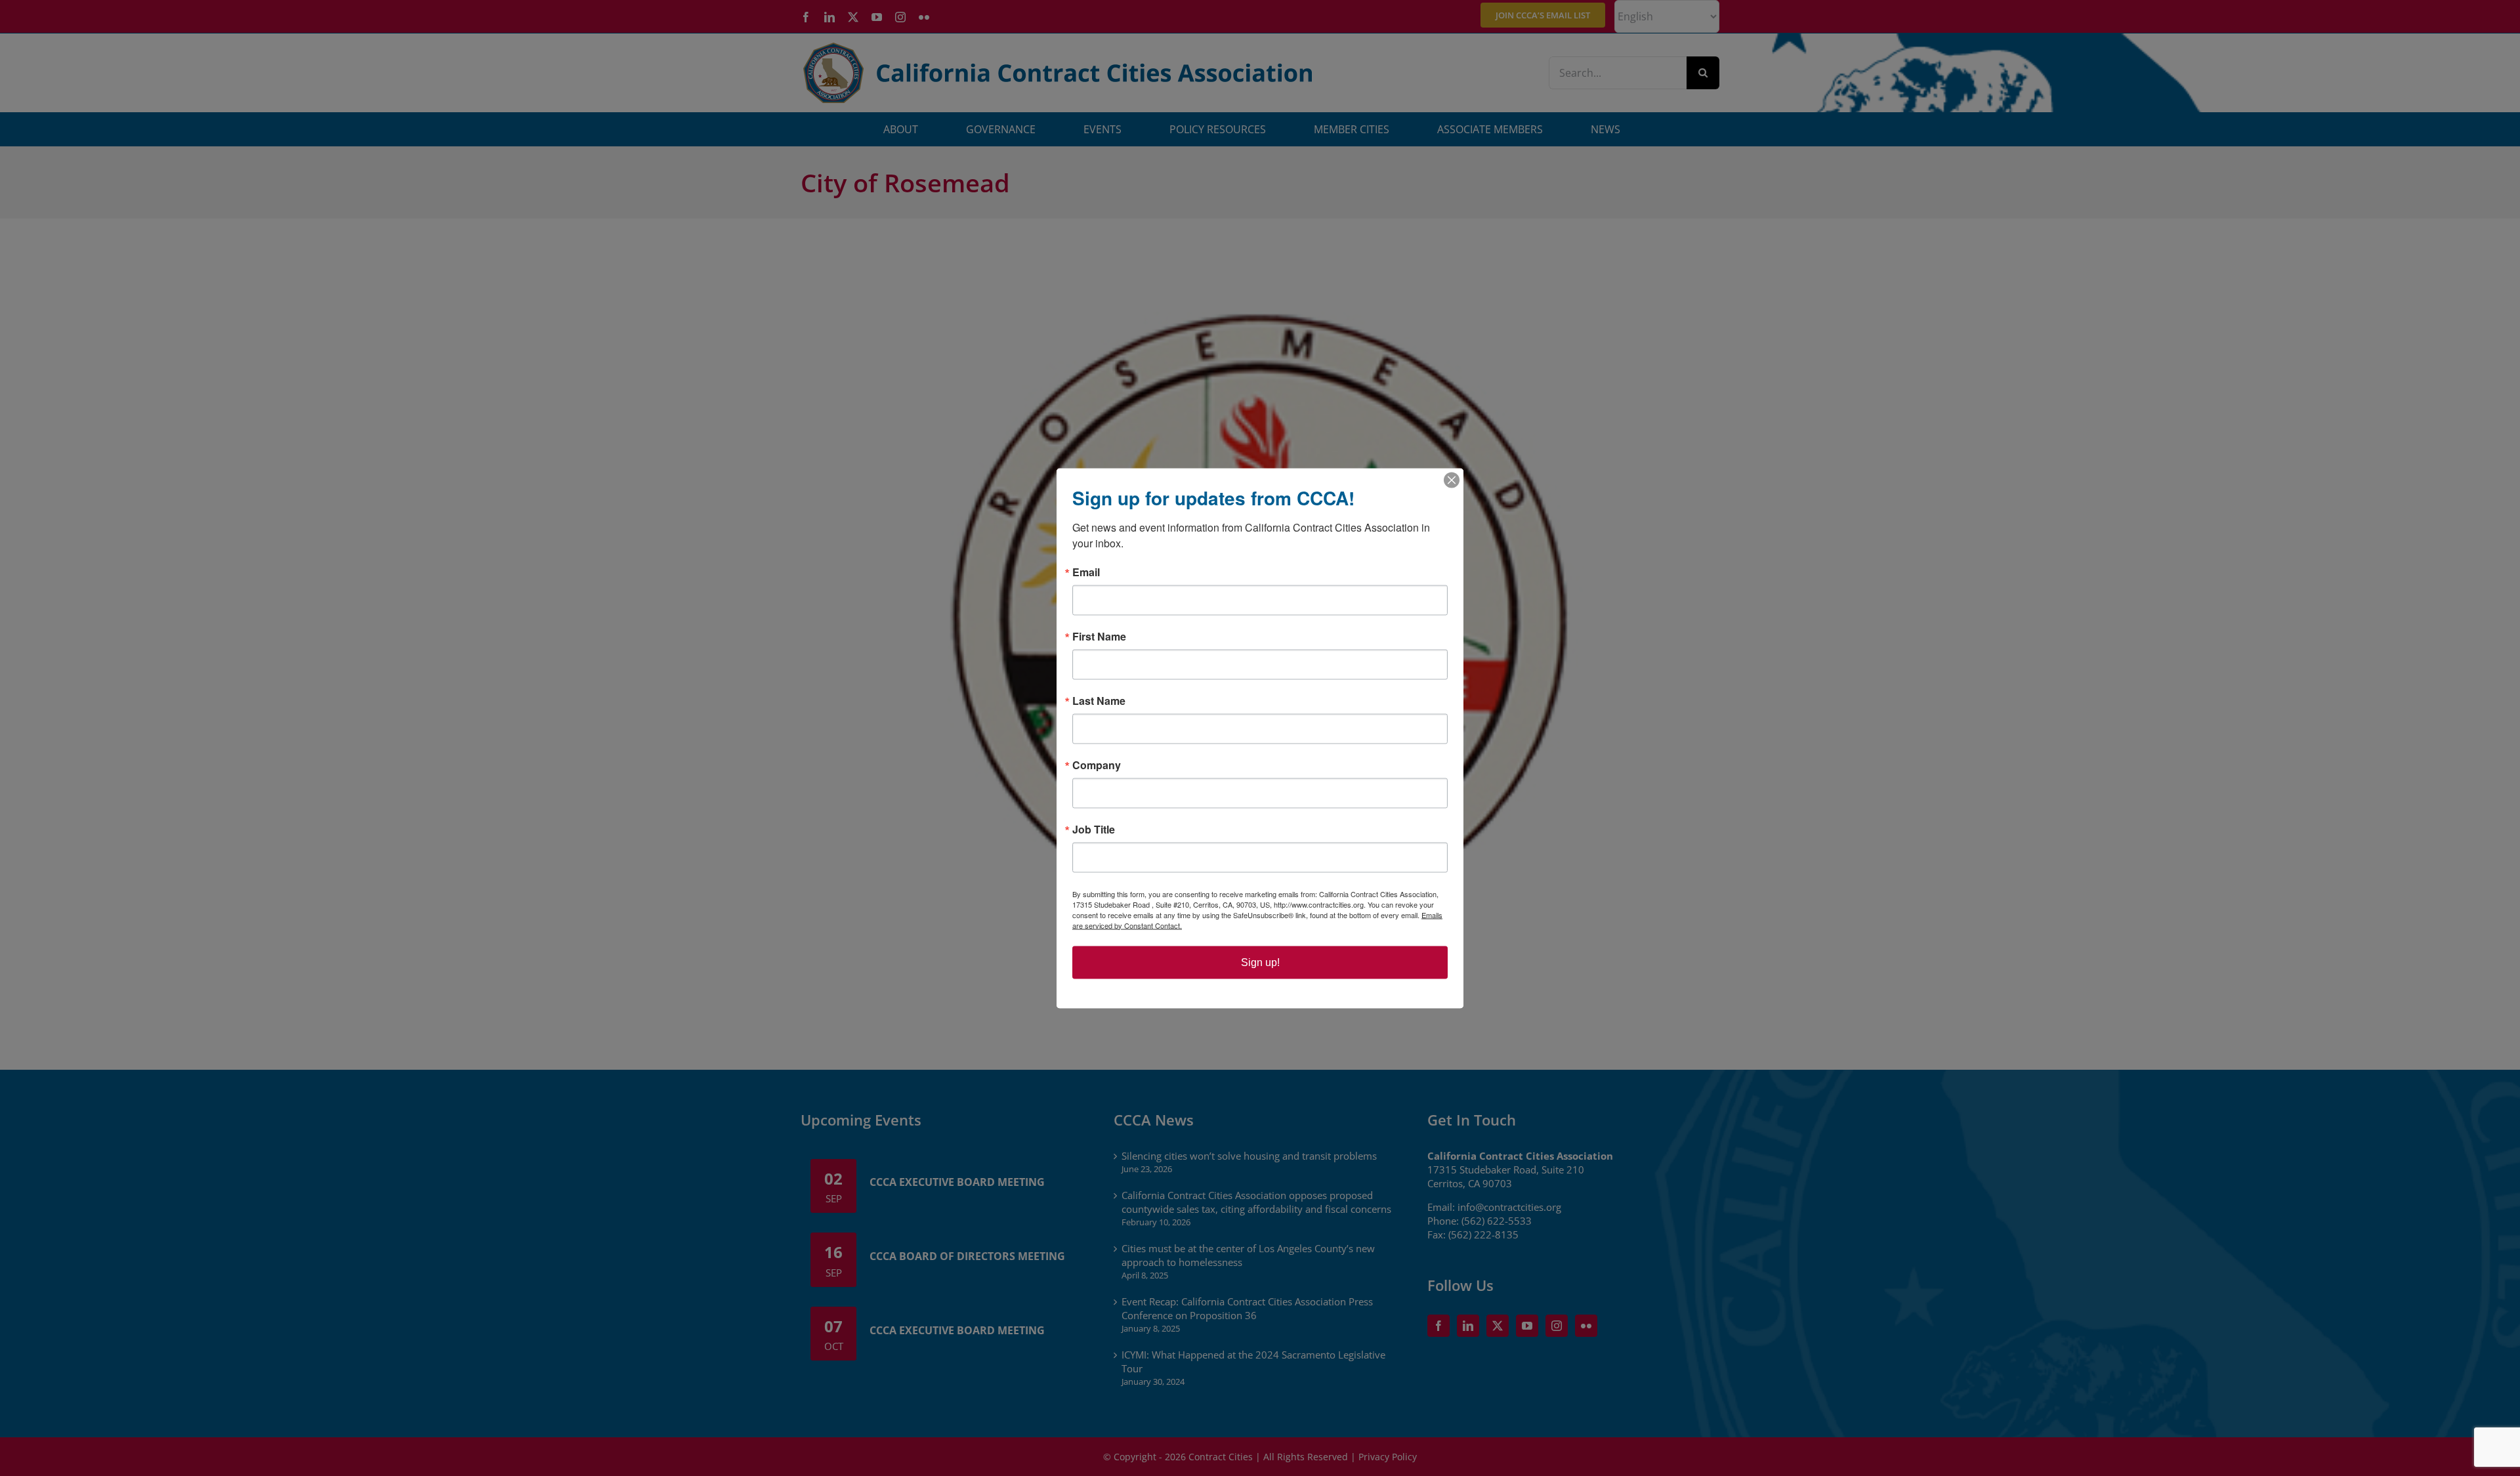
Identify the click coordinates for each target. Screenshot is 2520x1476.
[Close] (1452, 480)
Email (1086, 572)
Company (1097, 765)
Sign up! (1260, 962)
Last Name (1099, 700)
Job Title (1094, 829)
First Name (1099, 636)
